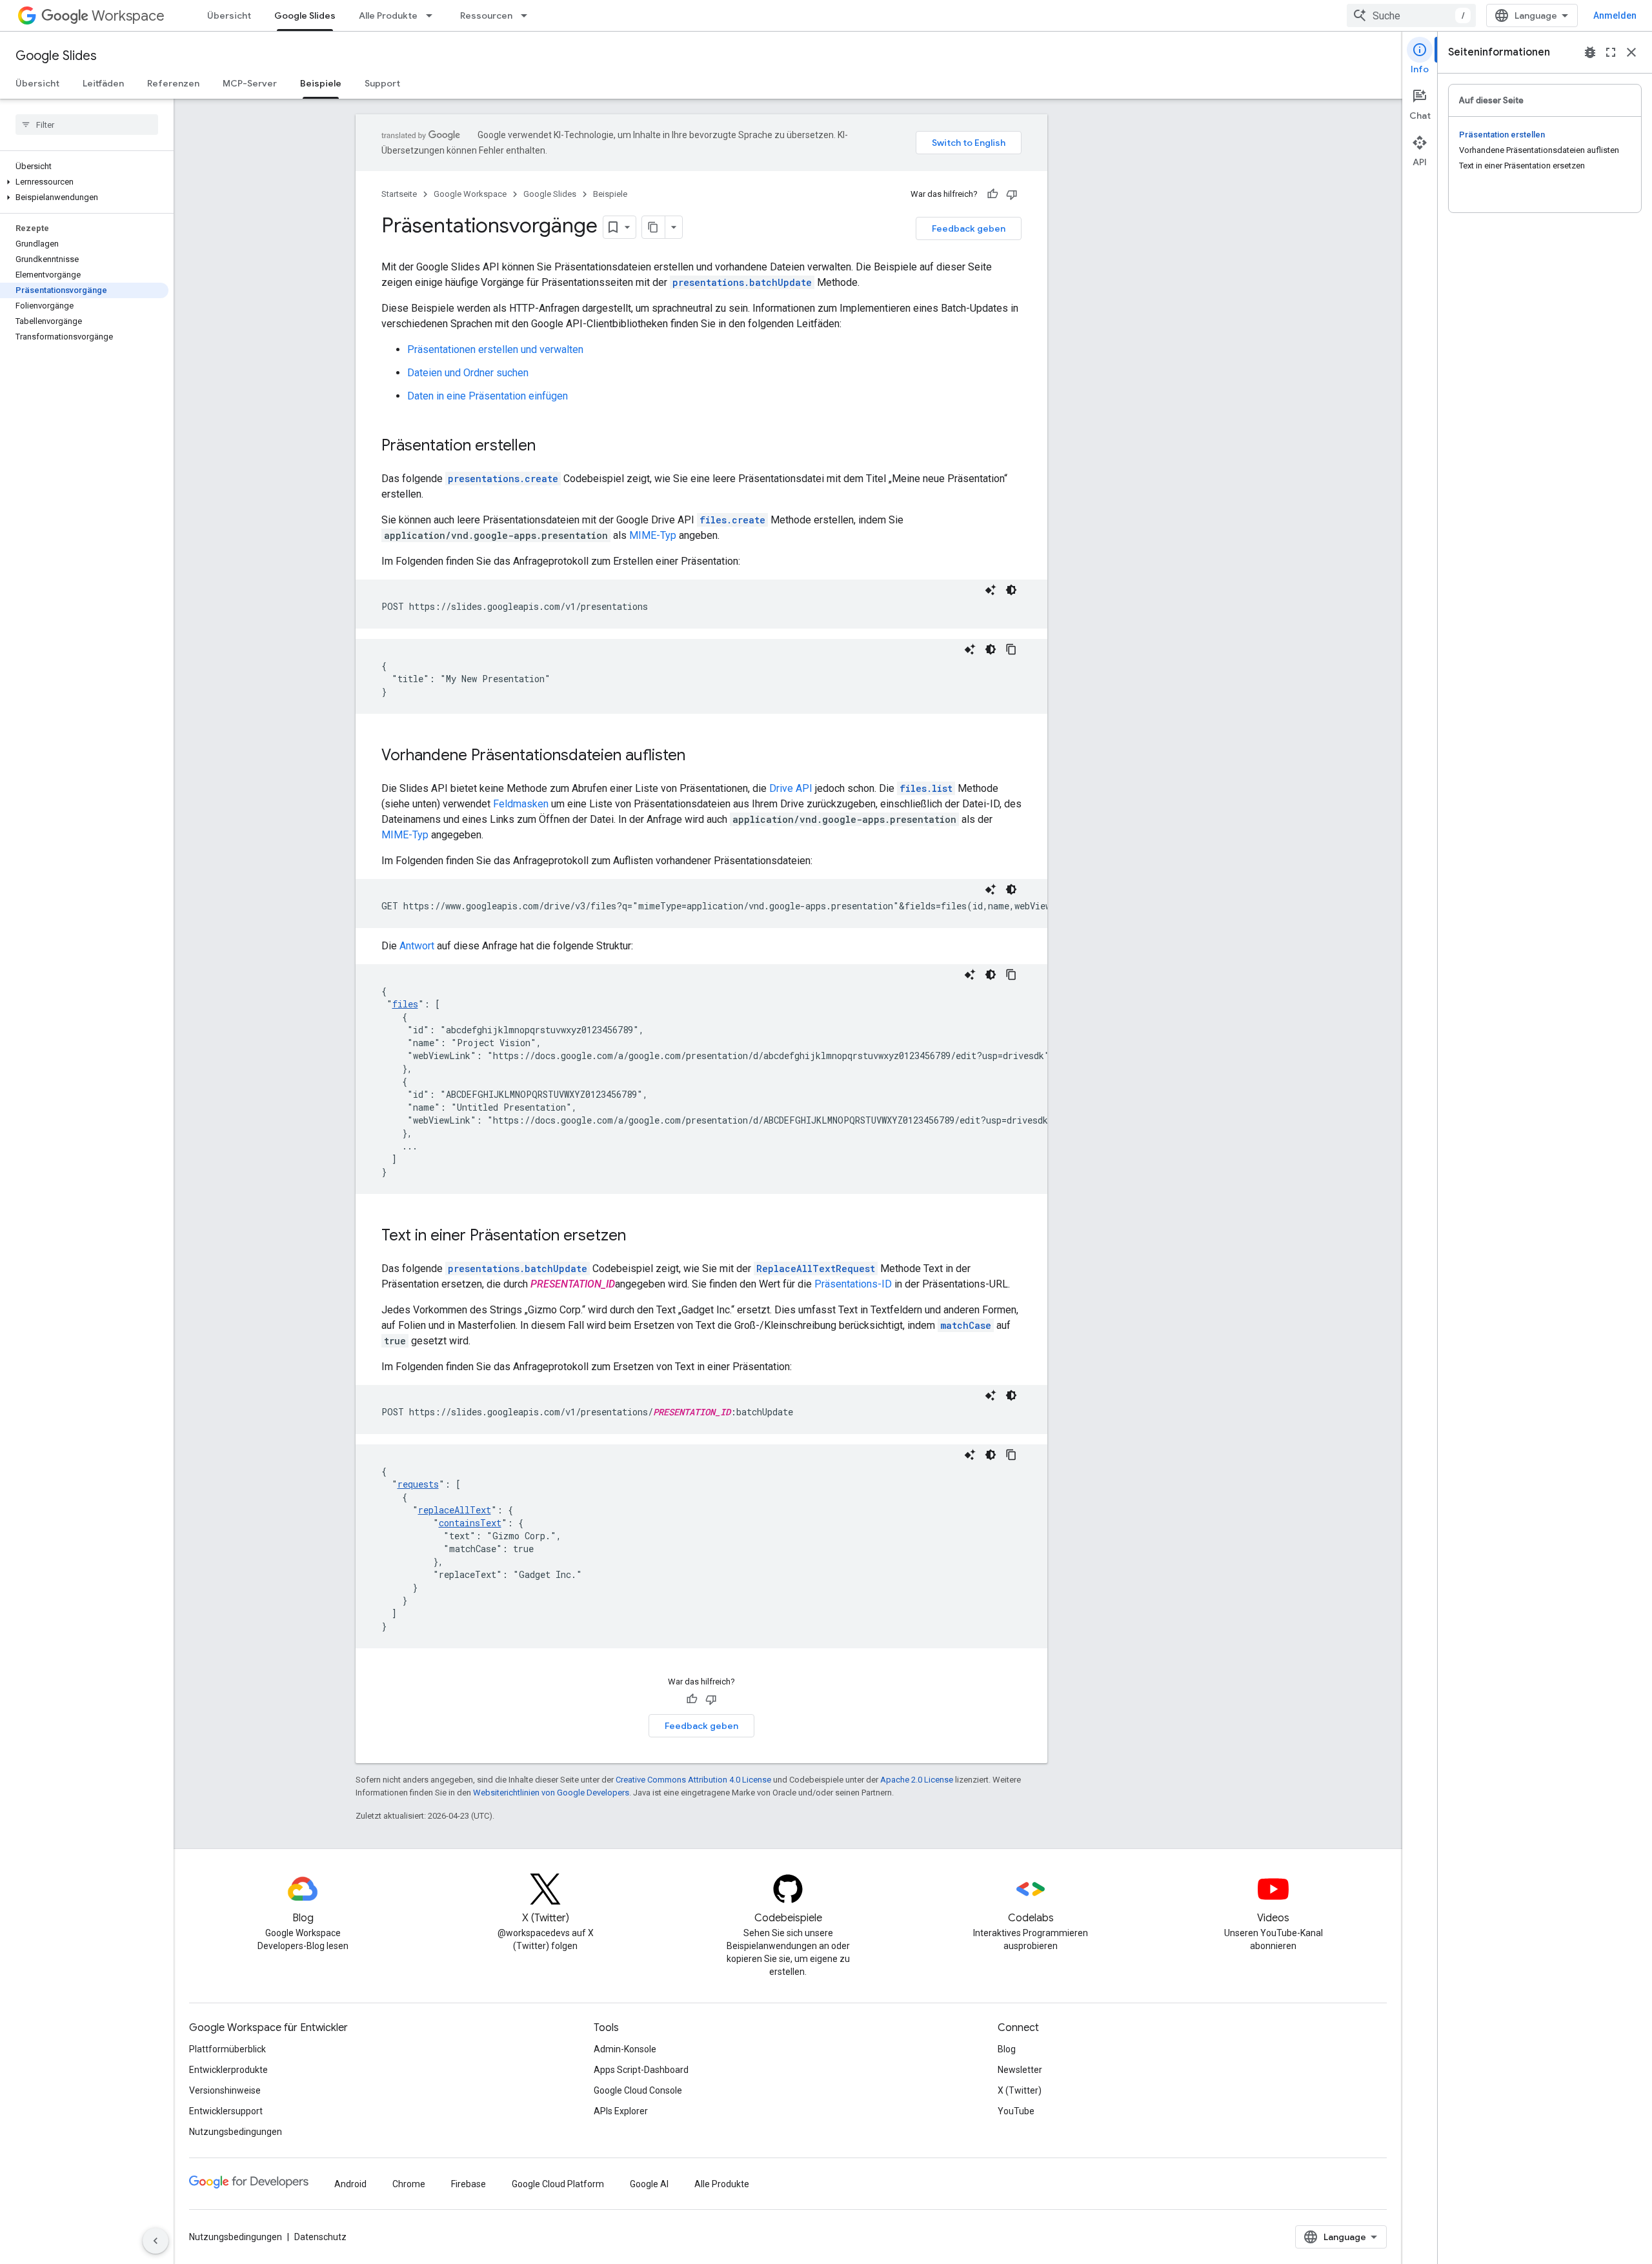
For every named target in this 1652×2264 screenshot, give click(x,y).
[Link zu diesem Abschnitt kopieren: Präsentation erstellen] (549, 447)
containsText (470, 1523)
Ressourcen (486, 15)
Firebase (468, 2184)
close (1631, 52)
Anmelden (1615, 15)
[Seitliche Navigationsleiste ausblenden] (156, 2241)
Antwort (417, 946)
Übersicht (229, 15)
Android (350, 2184)
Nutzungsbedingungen (236, 2132)
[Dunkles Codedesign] (1011, 590)
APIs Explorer (621, 2111)
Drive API (791, 788)
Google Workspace (470, 194)
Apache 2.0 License (917, 1780)
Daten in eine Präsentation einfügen (488, 396)
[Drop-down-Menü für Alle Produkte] (433, 15)
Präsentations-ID (853, 1284)
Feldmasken (521, 804)
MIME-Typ (653, 535)
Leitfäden (103, 83)
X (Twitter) (1020, 2090)
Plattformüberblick (227, 2049)
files (405, 1004)
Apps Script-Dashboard (641, 2070)
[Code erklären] (991, 590)
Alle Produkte (388, 15)
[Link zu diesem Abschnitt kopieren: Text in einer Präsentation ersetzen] (639, 1237)
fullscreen (1611, 52)
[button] (84, 182)
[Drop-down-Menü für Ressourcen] (528, 15)
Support (382, 83)
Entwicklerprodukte (228, 2070)
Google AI (649, 2184)
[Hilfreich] (992, 194)
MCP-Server (250, 83)
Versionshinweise (225, 2090)
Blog (1007, 2049)
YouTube (1016, 2111)
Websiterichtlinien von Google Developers (551, 1793)
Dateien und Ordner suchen (468, 373)
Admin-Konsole (625, 2049)
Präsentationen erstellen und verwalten (495, 349)
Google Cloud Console (638, 2090)
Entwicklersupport (226, 2111)
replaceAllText (455, 1510)
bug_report (1590, 52)
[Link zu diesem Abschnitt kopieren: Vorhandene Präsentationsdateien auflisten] (698, 756)
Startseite (399, 194)
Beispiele (321, 83)
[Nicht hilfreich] (1012, 194)
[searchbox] (87, 125)
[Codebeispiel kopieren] (1011, 649)
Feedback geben (969, 228)
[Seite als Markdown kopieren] (654, 227)
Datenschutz (320, 2237)
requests (418, 1484)
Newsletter (1020, 2070)
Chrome (409, 2184)
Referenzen (173, 83)
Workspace (128, 16)
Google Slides (305, 15)
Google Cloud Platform (558, 2184)
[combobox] (1411, 15)
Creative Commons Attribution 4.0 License (693, 1780)
